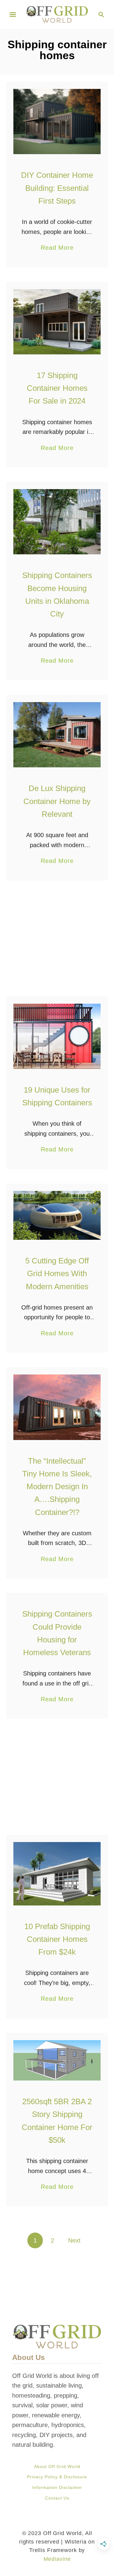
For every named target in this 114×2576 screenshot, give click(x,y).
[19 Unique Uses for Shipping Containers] (57, 1036)
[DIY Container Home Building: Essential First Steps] (57, 122)
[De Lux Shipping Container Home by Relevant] (57, 735)
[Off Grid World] (57, 14)
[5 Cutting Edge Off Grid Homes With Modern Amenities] (57, 1215)
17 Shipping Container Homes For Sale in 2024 (57, 388)
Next (74, 2240)
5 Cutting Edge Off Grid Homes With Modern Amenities (57, 1274)
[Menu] (13, 15)
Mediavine (57, 2559)
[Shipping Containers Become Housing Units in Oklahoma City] (57, 522)
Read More (57, 248)
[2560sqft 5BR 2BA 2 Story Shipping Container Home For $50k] (57, 2060)
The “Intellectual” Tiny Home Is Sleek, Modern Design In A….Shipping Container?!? (57, 1487)
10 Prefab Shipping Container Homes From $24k (57, 1939)
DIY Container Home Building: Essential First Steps (57, 188)
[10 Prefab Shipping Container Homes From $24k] (57, 1874)
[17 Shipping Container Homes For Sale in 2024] (57, 322)
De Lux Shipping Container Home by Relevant (57, 801)
